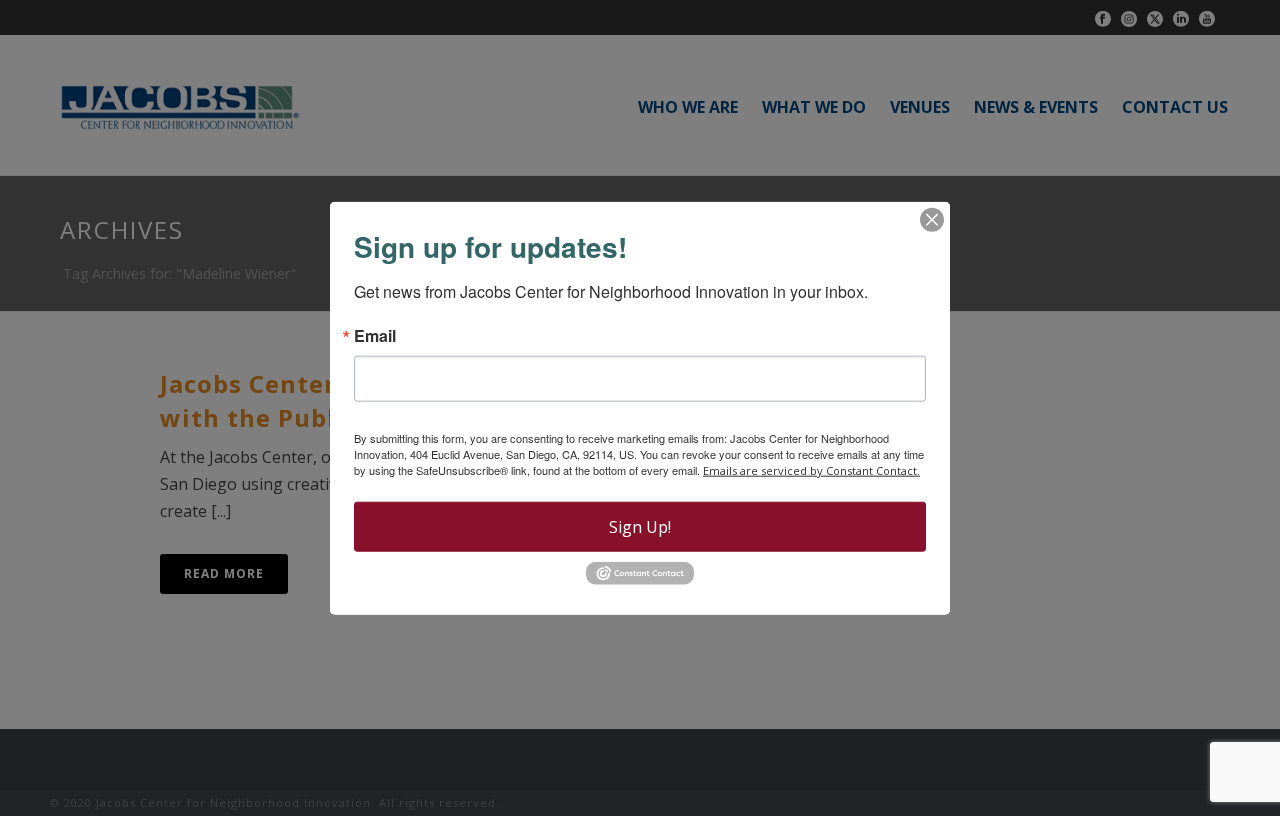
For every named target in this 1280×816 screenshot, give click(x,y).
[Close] (932, 220)
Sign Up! (640, 527)
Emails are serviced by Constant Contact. (811, 470)
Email (375, 336)
